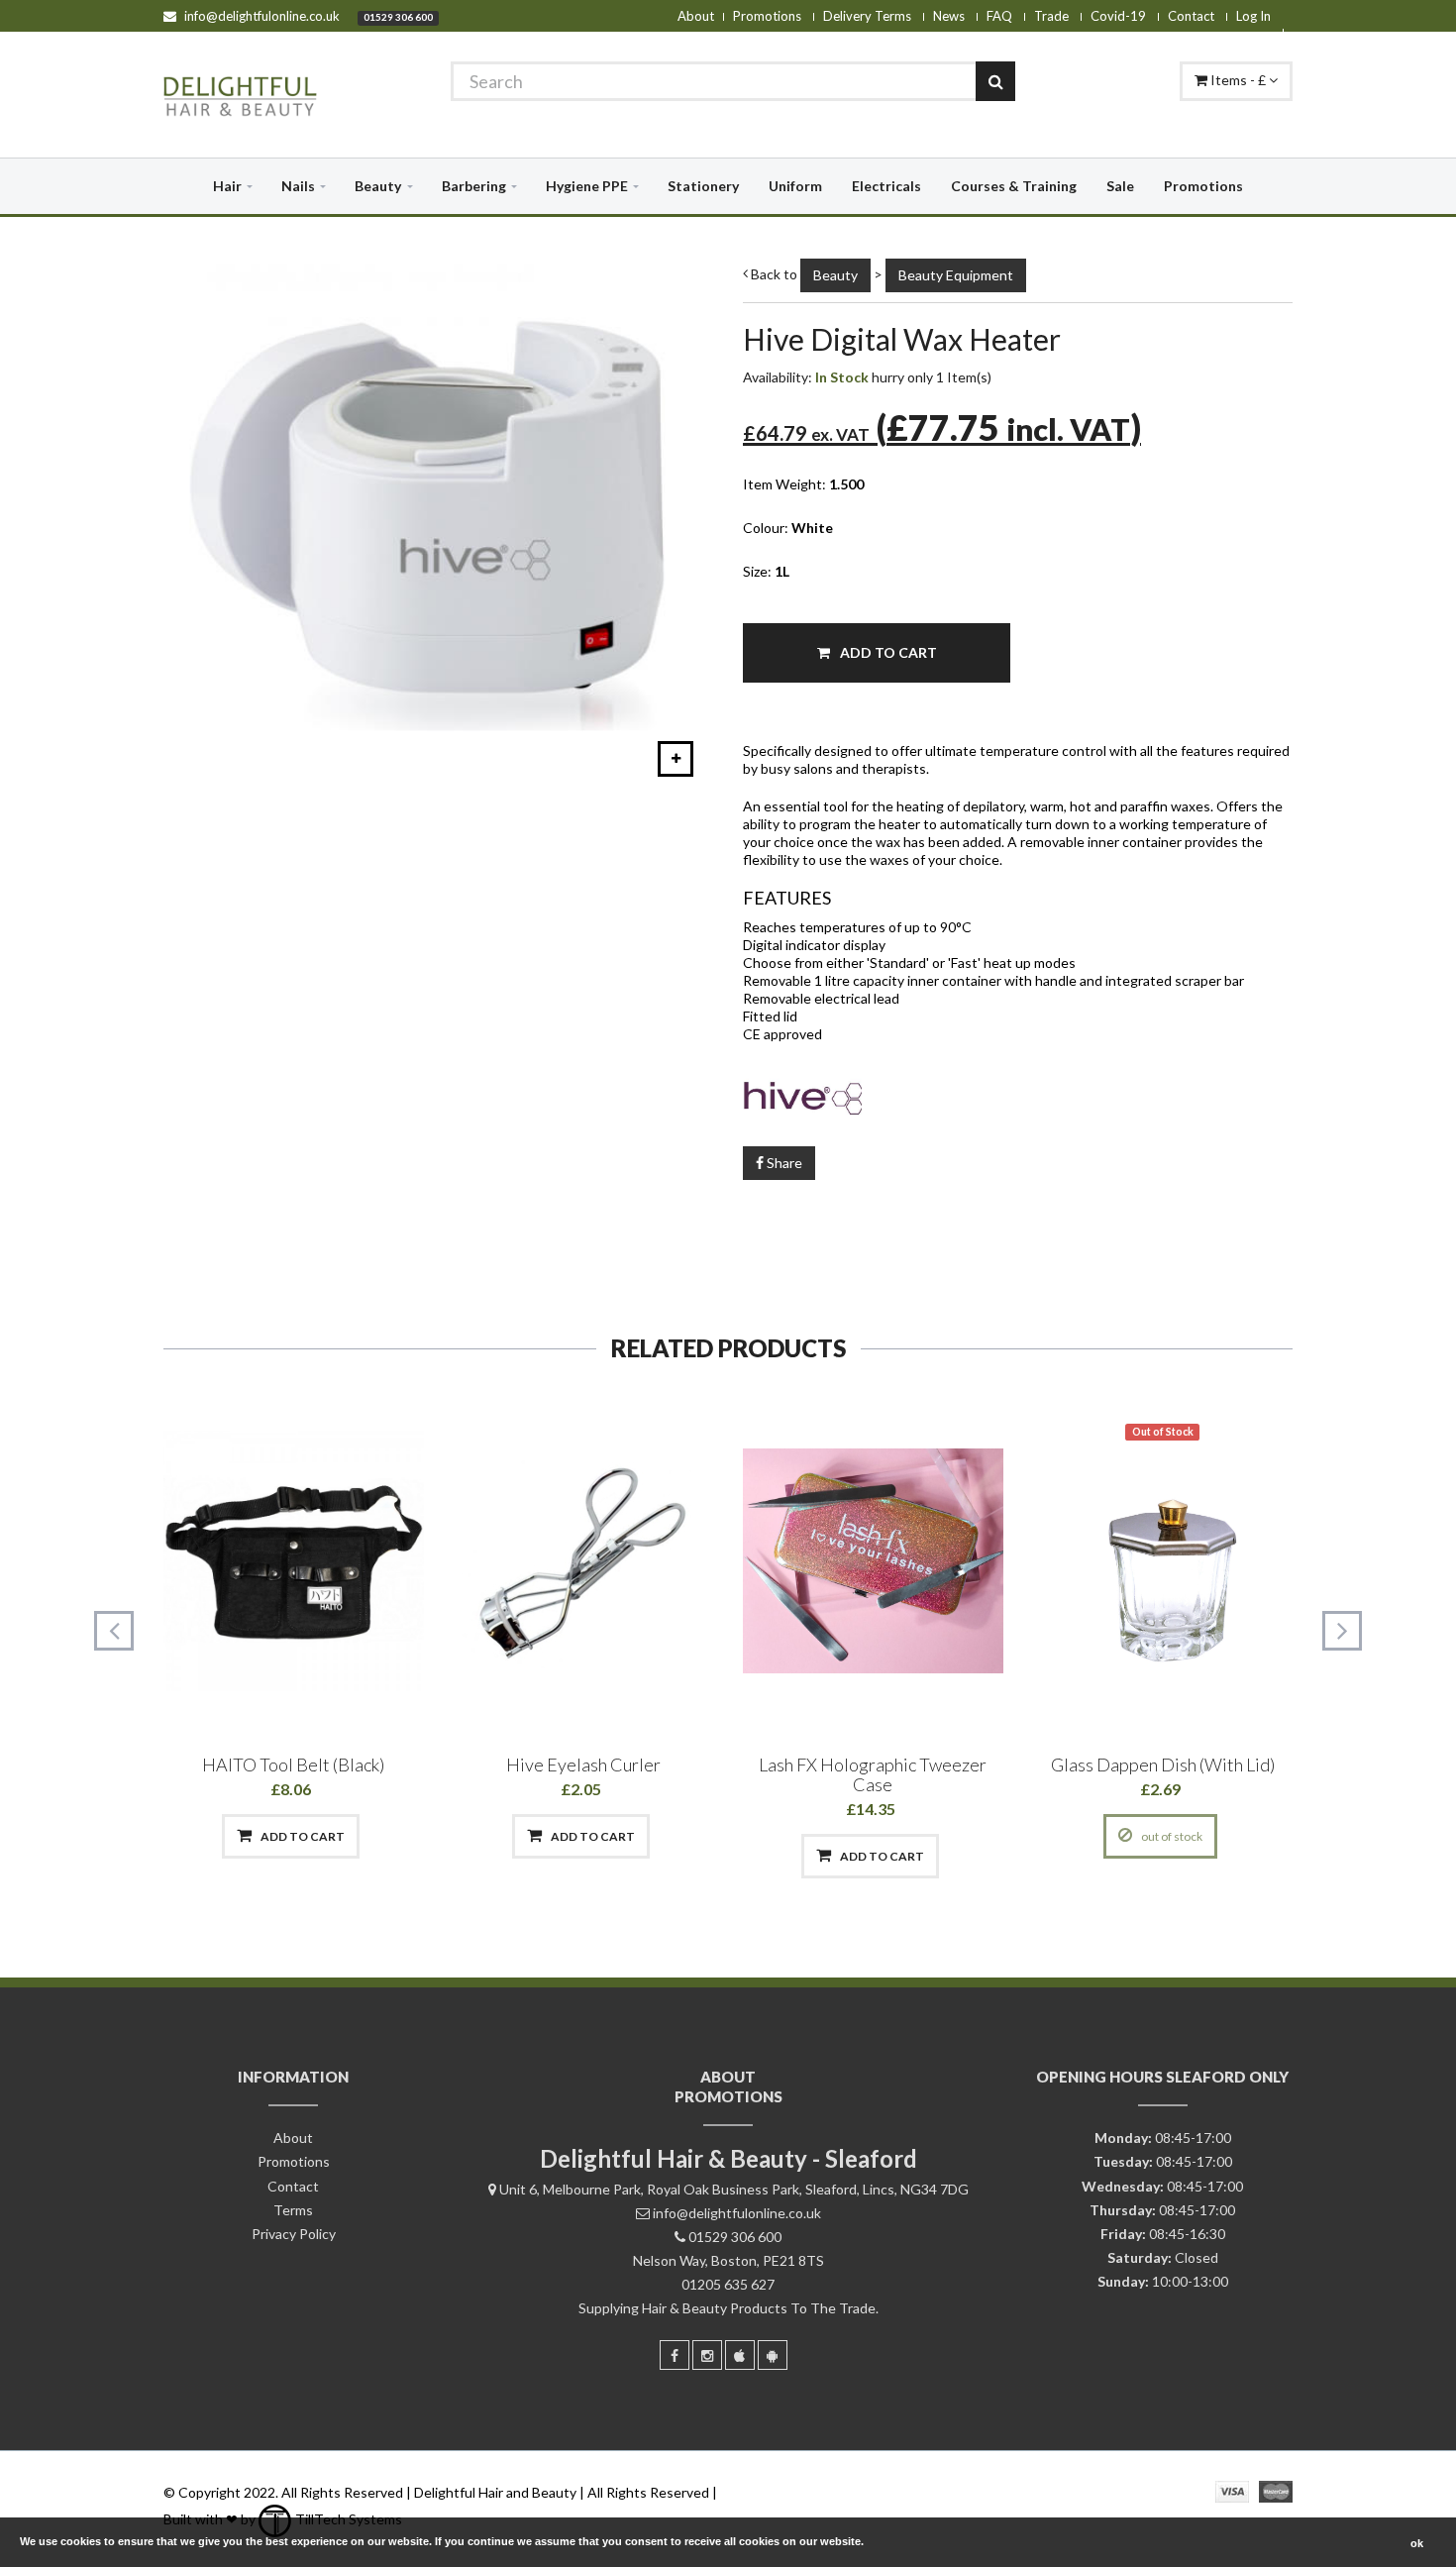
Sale (1120, 186)
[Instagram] (707, 2355)
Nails (298, 186)
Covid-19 (1118, 16)
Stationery (703, 186)
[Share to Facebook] (190, 1836)
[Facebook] (675, 2355)
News (949, 16)
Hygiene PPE (587, 186)
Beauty (378, 186)
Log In (1253, 16)
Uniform (795, 186)
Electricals (886, 186)
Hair (227, 186)
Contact (1191, 16)
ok (1417, 2543)
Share (783, 1163)
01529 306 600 (398, 17)
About (696, 16)
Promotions (767, 16)
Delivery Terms (867, 16)
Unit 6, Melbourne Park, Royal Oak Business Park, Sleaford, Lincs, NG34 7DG (734, 2189)
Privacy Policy (294, 2234)
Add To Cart (887, 652)
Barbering (474, 186)
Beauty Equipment (956, 275)
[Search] (995, 81)
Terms (293, 2210)
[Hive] (1018, 1095)
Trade (1051, 16)
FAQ (999, 16)
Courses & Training (1014, 186)
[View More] (394, 1836)
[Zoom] (676, 759)
